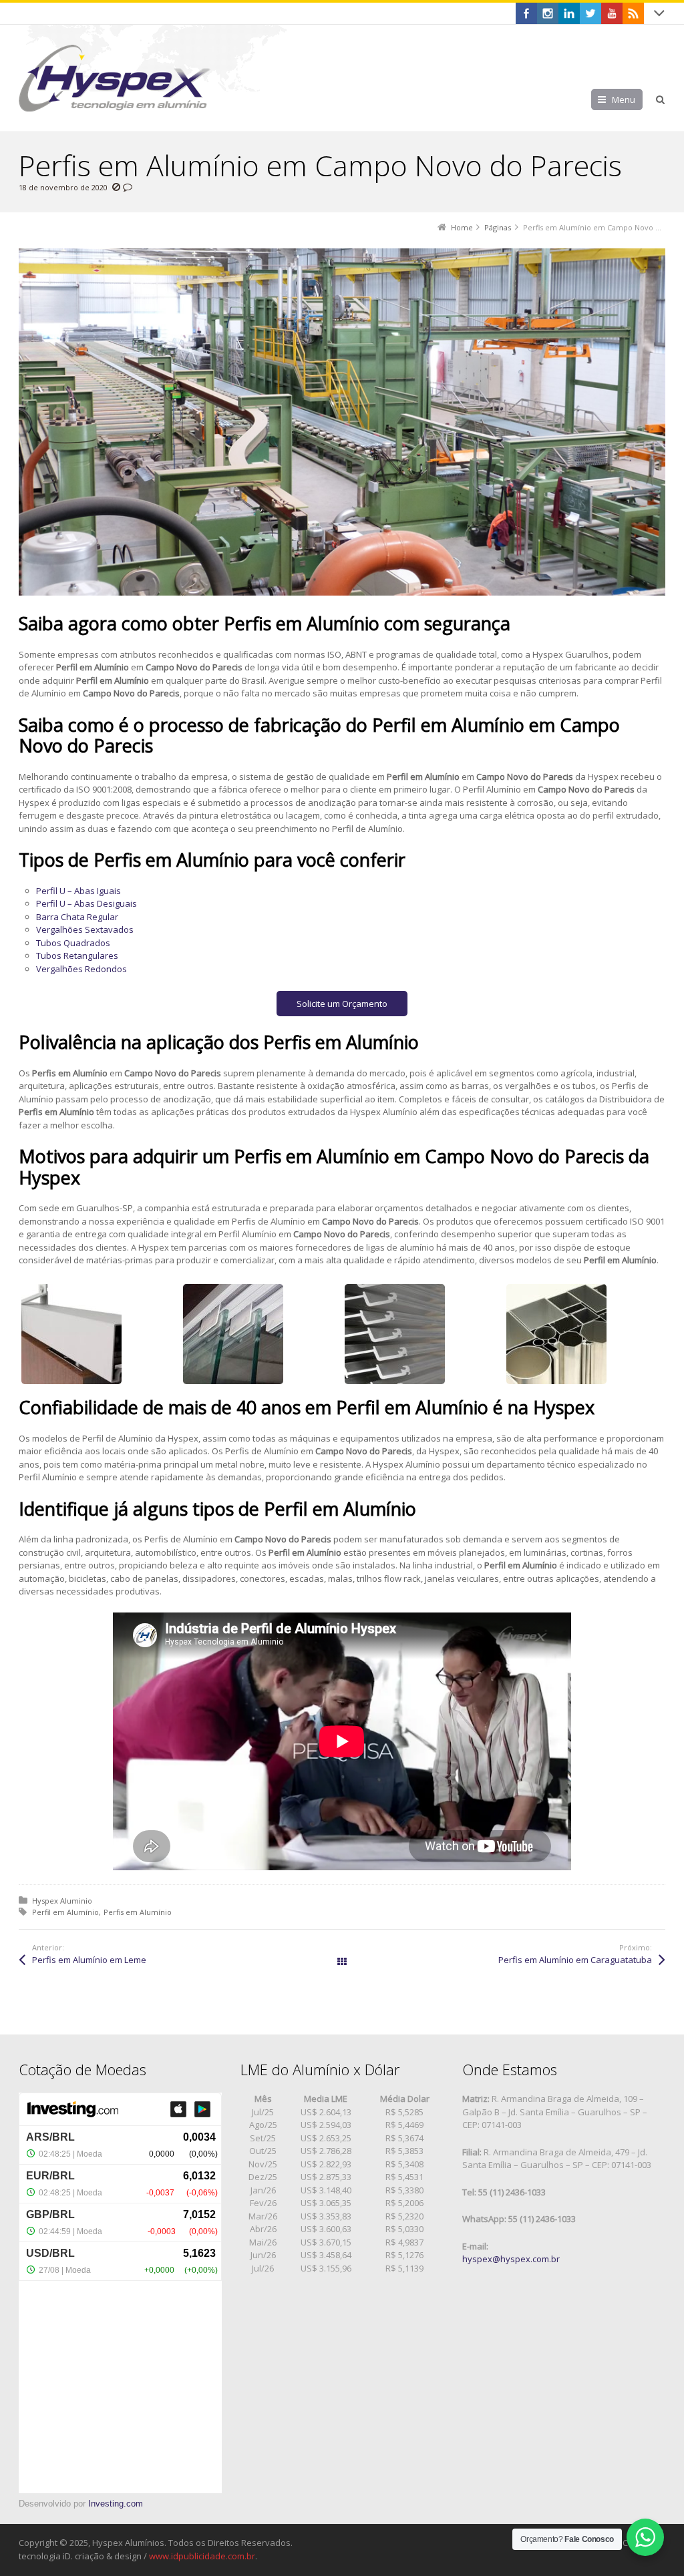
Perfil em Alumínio (65, 1912)
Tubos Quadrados (73, 943)
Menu (624, 99)
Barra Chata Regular (77, 917)
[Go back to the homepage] (115, 78)
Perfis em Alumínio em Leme (89, 1960)
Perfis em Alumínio (138, 1912)
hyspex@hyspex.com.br (511, 2259)
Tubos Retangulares (77, 955)
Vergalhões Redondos (81, 969)
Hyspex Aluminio (62, 1901)
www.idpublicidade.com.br (202, 2556)
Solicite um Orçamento (342, 1004)
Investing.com (116, 2504)
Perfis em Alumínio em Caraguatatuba (575, 1960)
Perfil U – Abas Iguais (78, 891)
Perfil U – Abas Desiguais (87, 903)
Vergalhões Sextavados (85, 929)
